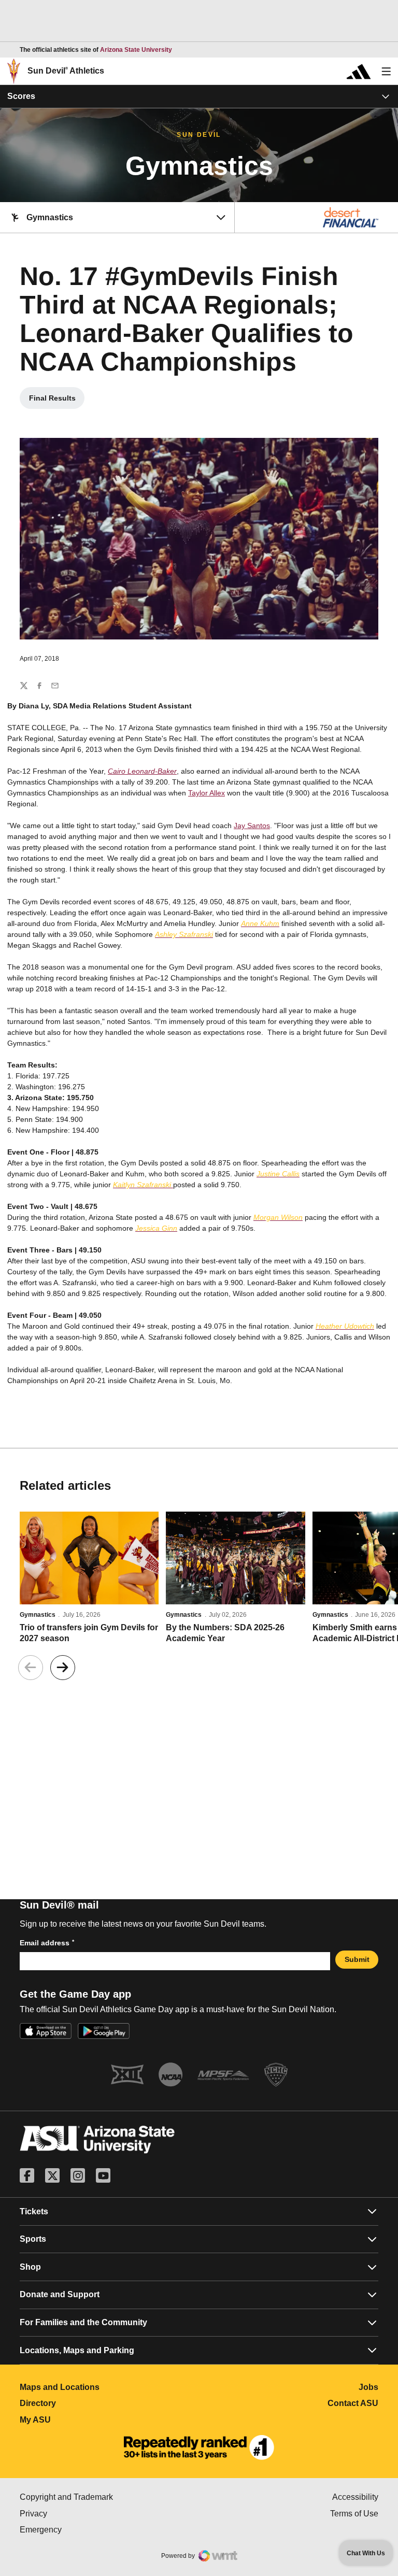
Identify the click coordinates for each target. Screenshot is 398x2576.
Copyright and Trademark (109, 2497)
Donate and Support (60, 2294)
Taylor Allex (207, 793)
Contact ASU (353, 2403)
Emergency (84, 2530)
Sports (33, 2239)
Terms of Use (354, 2514)
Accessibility (355, 2497)
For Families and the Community (83, 2322)
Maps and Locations (105, 2387)
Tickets (34, 2211)
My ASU (81, 2420)
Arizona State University (136, 50)
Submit (357, 1959)
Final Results (57, 401)
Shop (30, 2267)
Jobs (368, 2387)
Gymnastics (38, 1615)
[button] (63, 1668)
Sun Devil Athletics (66, 71)
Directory (84, 2403)
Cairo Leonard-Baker (142, 771)
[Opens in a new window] (199, 2447)
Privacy (77, 2514)
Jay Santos (252, 826)
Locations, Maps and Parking (77, 2350)
